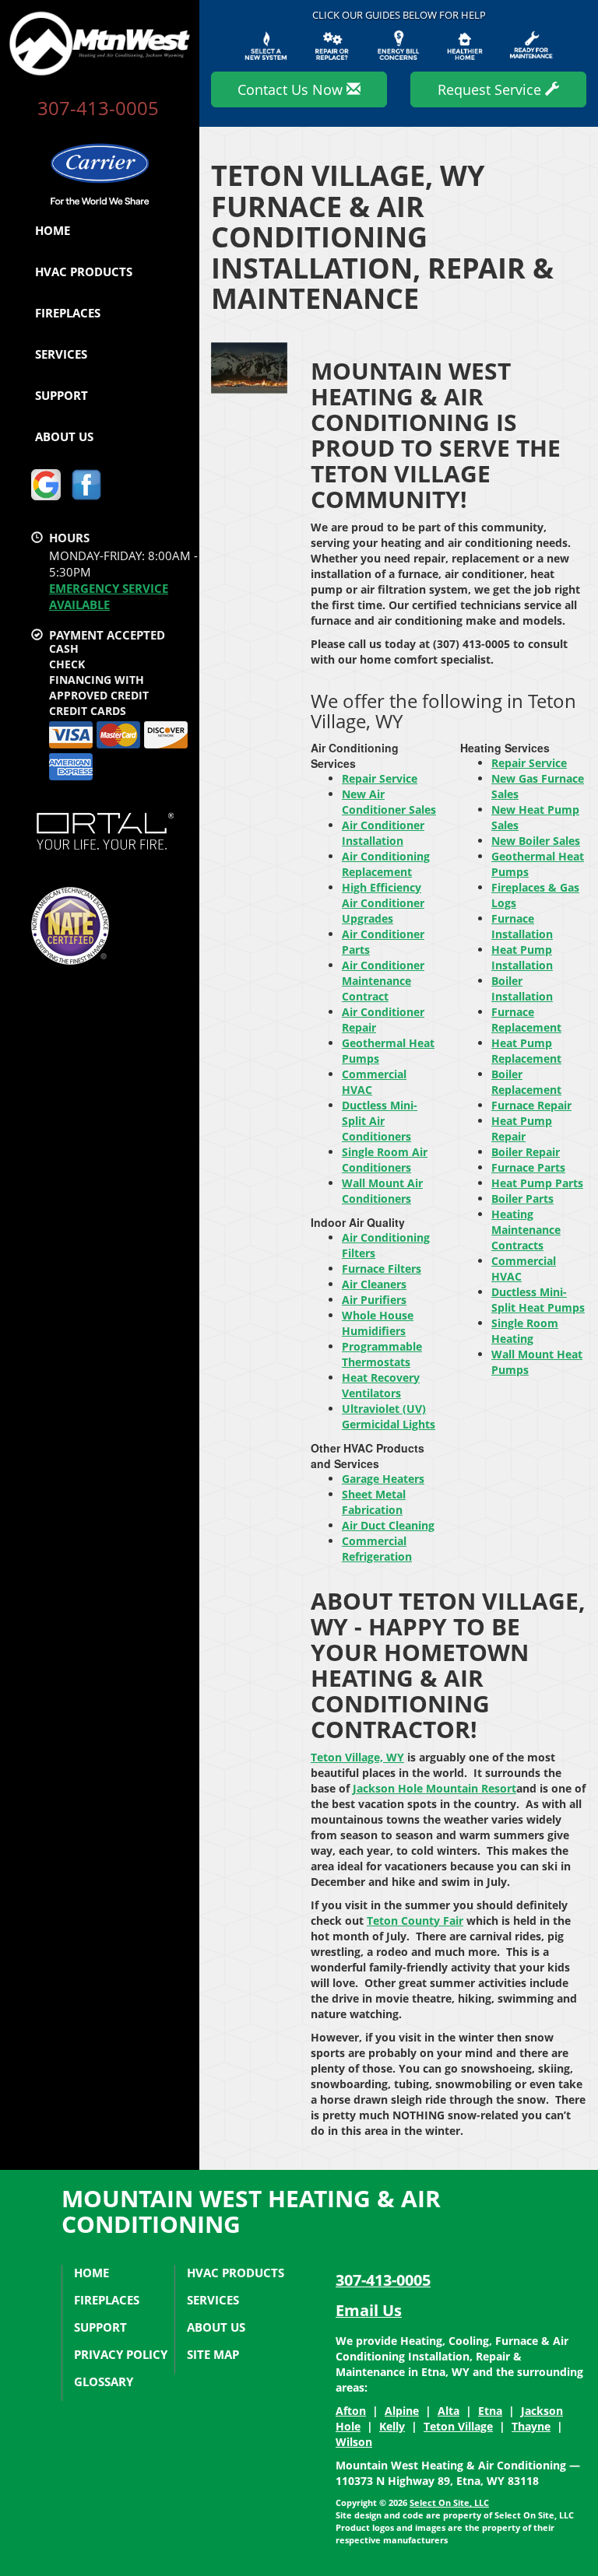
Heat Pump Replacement (526, 1051)
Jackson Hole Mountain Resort (434, 1788)
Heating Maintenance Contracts (526, 1230)
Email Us (369, 2310)
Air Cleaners (374, 1284)
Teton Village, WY (357, 1757)
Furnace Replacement (526, 1020)
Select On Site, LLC (449, 2502)
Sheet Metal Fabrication (374, 1502)
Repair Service (380, 778)
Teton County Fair (415, 1921)
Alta (448, 2411)
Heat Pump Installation (522, 957)
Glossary (104, 2381)
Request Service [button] (491, 89)
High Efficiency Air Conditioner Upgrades (383, 903)
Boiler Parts (522, 1199)
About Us (64, 436)
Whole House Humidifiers (378, 1323)
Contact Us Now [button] (292, 89)
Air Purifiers (374, 1300)
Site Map (213, 2354)
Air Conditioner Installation (383, 833)
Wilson (354, 2442)
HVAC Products (84, 272)
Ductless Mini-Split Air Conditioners (380, 1121)
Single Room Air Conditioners (385, 1160)
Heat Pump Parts (537, 1183)
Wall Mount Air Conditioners (382, 1191)
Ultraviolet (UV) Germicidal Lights (389, 1416)
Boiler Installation (522, 988)
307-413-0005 (383, 2280)
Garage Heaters (383, 1479)
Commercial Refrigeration (377, 1549)
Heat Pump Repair (522, 1129)
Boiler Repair (526, 1152)
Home (53, 230)
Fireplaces (68, 313)
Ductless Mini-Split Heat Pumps (538, 1300)
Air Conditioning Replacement (386, 864)
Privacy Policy (121, 2354)
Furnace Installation (522, 926)
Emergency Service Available (109, 596)
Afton (351, 2411)
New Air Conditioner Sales (389, 802)
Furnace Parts (528, 1167)
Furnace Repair (531, 1105)
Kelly (392, 2426)
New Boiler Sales (536, 841)
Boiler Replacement (526, 1082)
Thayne (531, 2426)
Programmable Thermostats (382, 1354)
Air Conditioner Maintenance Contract (383, 981)
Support (62, 395)
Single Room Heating (525, 1331)
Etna (490, 2411)
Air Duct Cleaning (388, 1525)
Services (61, 354)
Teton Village (458, 2426)
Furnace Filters (382, 1269)
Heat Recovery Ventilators (381, 1385)
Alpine (402, 2411)
